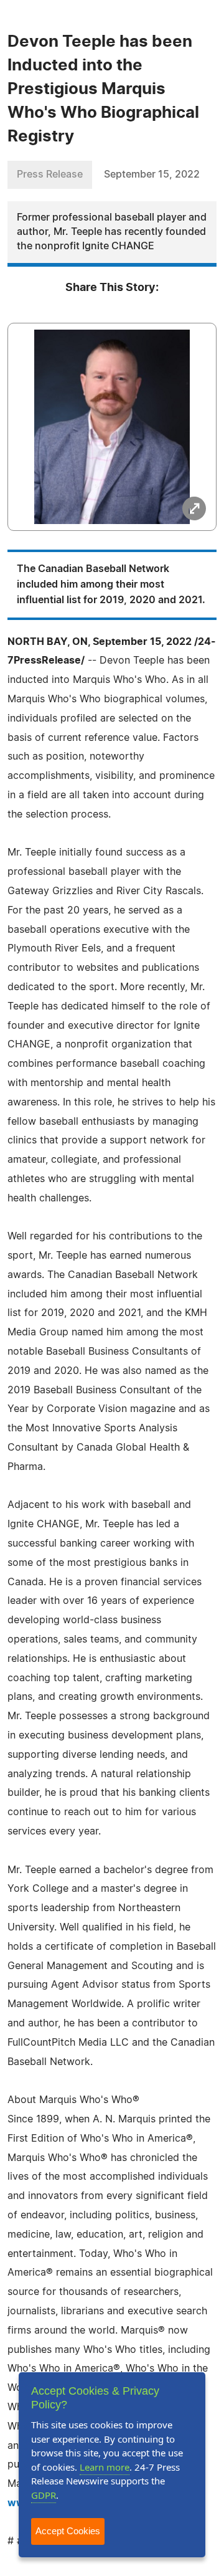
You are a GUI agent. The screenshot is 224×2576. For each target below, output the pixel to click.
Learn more (105, 2467)
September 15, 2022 (152, 174)
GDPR (44, 2495)
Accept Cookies (68, 2531)
